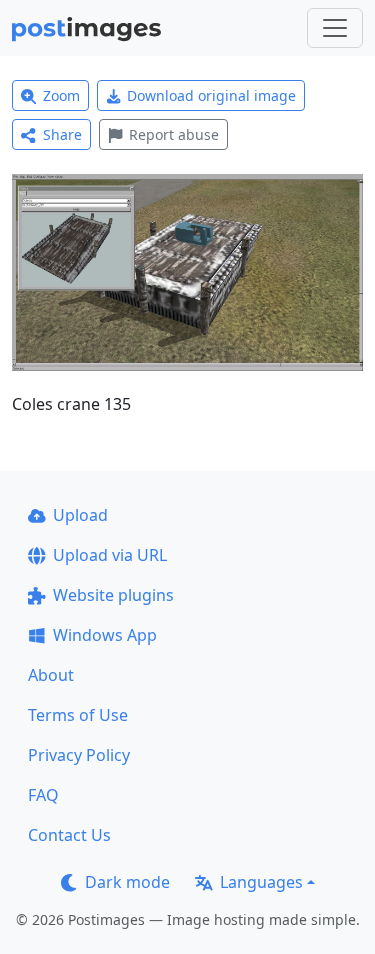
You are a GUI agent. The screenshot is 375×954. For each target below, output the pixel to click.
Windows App (105, 635)
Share (62, 134)
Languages (261, 882)
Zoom (61, 95)
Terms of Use (78, 715)
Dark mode (127, 882)
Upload (80, 515)
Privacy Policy (79, 755)
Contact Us (69, 835)
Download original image (211, 95)
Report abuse (174, 134)
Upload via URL (110, 555)
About (51, 675)
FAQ (43, 795)
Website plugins (113, 595)
